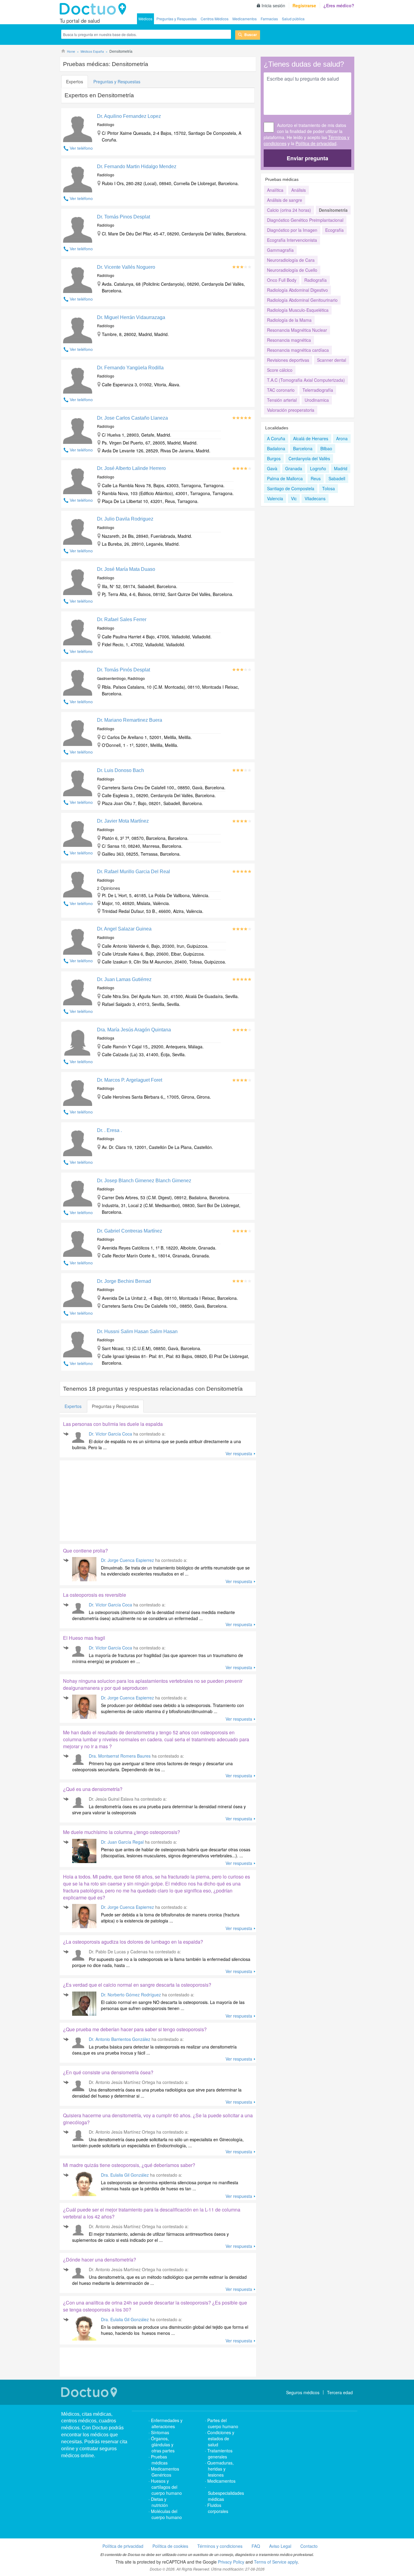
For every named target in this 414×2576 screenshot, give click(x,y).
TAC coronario (281, 390)
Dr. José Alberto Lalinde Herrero (131, 468)
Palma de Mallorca (285, 478)
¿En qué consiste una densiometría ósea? (108, 2072)
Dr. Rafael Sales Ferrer (122, 619)
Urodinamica (317, 400)
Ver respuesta (239, 1453)
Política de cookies (170, 2546)
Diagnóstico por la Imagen (292, 230)
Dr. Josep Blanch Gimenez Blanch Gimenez (144, 1181)
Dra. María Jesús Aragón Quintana (134, 1030)
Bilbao (326, 448)
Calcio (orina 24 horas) (289, 210)
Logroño (318, 468)
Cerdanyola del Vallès (309, 458)
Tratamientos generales (220, 2454)
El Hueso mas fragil (84, 1638)
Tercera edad (340, 2392)
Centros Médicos (215, 19)
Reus (316, 478)
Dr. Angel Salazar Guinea (124, 929)
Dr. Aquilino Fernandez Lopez (129, 116)
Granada (294, 468)
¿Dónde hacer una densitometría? (100, 2260)
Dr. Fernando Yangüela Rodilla (130, 368)
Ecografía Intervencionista (292, 240)
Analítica (275, 190)
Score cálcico (280, 370)
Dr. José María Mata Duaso (126, 569)
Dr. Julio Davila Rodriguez (125, 519)
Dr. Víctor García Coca (110, 1434)
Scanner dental (332, 360)
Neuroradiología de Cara (291, 260)
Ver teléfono (81, 148)
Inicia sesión (273, 5)
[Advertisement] (106, 1499)
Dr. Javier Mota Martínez (123, 821)
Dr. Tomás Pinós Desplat (124, 670)
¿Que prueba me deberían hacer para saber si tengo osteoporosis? (135, 2029)
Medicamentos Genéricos (165, 2472)
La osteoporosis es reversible (95, 1595)
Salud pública (293, 19)
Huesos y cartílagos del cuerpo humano (166, 2487)
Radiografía (316, 280)
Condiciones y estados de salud (221, 2438)
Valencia (275, 498)
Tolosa (329, 488)
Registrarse (304, 5)
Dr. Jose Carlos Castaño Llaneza (132, 418)
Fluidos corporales (218, 2508)
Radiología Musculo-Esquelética (298, 310)
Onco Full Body (282, 280)
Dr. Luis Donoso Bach (120, 770)
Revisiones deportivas (288, 360)
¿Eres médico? (339, 5)
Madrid (341, 468)
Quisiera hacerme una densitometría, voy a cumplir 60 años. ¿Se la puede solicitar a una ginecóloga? (158, 2119)
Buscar (251, 35)
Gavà (272, 468)
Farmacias (269, 19)
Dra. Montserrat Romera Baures (120, 1756)
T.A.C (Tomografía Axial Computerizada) (306, 380)
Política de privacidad (316, 143)
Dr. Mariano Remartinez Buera (130, 720)
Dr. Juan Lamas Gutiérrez (124, 979)
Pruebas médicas (159, 2460)
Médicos (145, 19)
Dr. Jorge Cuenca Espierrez (127, 1560)
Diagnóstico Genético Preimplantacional (305, 220)
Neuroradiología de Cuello (292, 270)
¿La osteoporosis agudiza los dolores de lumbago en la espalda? (133, 1942)
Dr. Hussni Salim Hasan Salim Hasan (137, 1331)
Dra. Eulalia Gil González (125, 2175)
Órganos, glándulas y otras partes (163, 2445)
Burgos (274, 458)
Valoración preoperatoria (291, 410)
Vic (294, 498)
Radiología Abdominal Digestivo (297, 290)
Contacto (309, 2546)
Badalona (276, 448)
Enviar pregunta (307, 158)
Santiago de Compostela (291, 488)
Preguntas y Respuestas (177, 19)
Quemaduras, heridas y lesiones (220, 2469)
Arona (342, 438)
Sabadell (337, 478)
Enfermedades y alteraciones (167, 2423)
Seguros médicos (303, 2392)
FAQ (256, 2546)
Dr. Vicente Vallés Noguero (126, 267)
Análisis (299, 190)
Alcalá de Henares (311, 438)
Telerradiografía (318, 390)
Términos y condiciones (220, 2546)
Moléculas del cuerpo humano (166, 2514)
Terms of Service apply (276, 2562)
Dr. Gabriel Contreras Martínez (130, 1231)
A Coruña (276, 438)
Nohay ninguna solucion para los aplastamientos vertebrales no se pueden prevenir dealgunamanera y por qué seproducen (153, 1684)
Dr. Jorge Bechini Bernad (124, 1281)
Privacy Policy (231, 2562)
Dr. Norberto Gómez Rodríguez (131, 1995)
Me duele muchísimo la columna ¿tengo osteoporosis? (122, 1832)
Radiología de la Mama (289, 320)
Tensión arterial (282, 400)
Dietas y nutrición (159, 2502)
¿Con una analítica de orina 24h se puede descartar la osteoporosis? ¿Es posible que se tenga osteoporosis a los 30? (155, 2306)
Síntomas (160, 2432)
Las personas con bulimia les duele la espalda (113, 1424)
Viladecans (315, 498)
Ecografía (334, 230)
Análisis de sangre (285, 200)
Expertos (75, 82)
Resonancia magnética (289, 340)
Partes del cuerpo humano (223, 2423)
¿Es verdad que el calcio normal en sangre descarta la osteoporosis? (137, 1985)
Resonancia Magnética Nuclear (297, 330)
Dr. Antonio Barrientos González (120, 2039)
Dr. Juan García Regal (123, 1842)
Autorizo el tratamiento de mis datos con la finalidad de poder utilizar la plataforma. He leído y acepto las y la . (307, 134)
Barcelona (303, 448)
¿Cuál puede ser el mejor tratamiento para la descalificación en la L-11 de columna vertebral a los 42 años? (152, 2213)
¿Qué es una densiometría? (93, 1789)
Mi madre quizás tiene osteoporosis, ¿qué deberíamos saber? (129, 2165)
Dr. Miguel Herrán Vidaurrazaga (131, 317)
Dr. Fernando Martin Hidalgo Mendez (137, 166)
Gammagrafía (280, 250)
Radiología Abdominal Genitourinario (302, 300)
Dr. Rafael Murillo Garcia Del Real (134, 872)
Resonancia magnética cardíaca (298, 350)
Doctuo (95, 9)
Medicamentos (245, 19)
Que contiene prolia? (85, 1551)
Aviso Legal (280, 2546)
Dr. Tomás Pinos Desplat (124, 217)
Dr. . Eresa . (109, 1130)
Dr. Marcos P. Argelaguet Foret (130, 1080)
